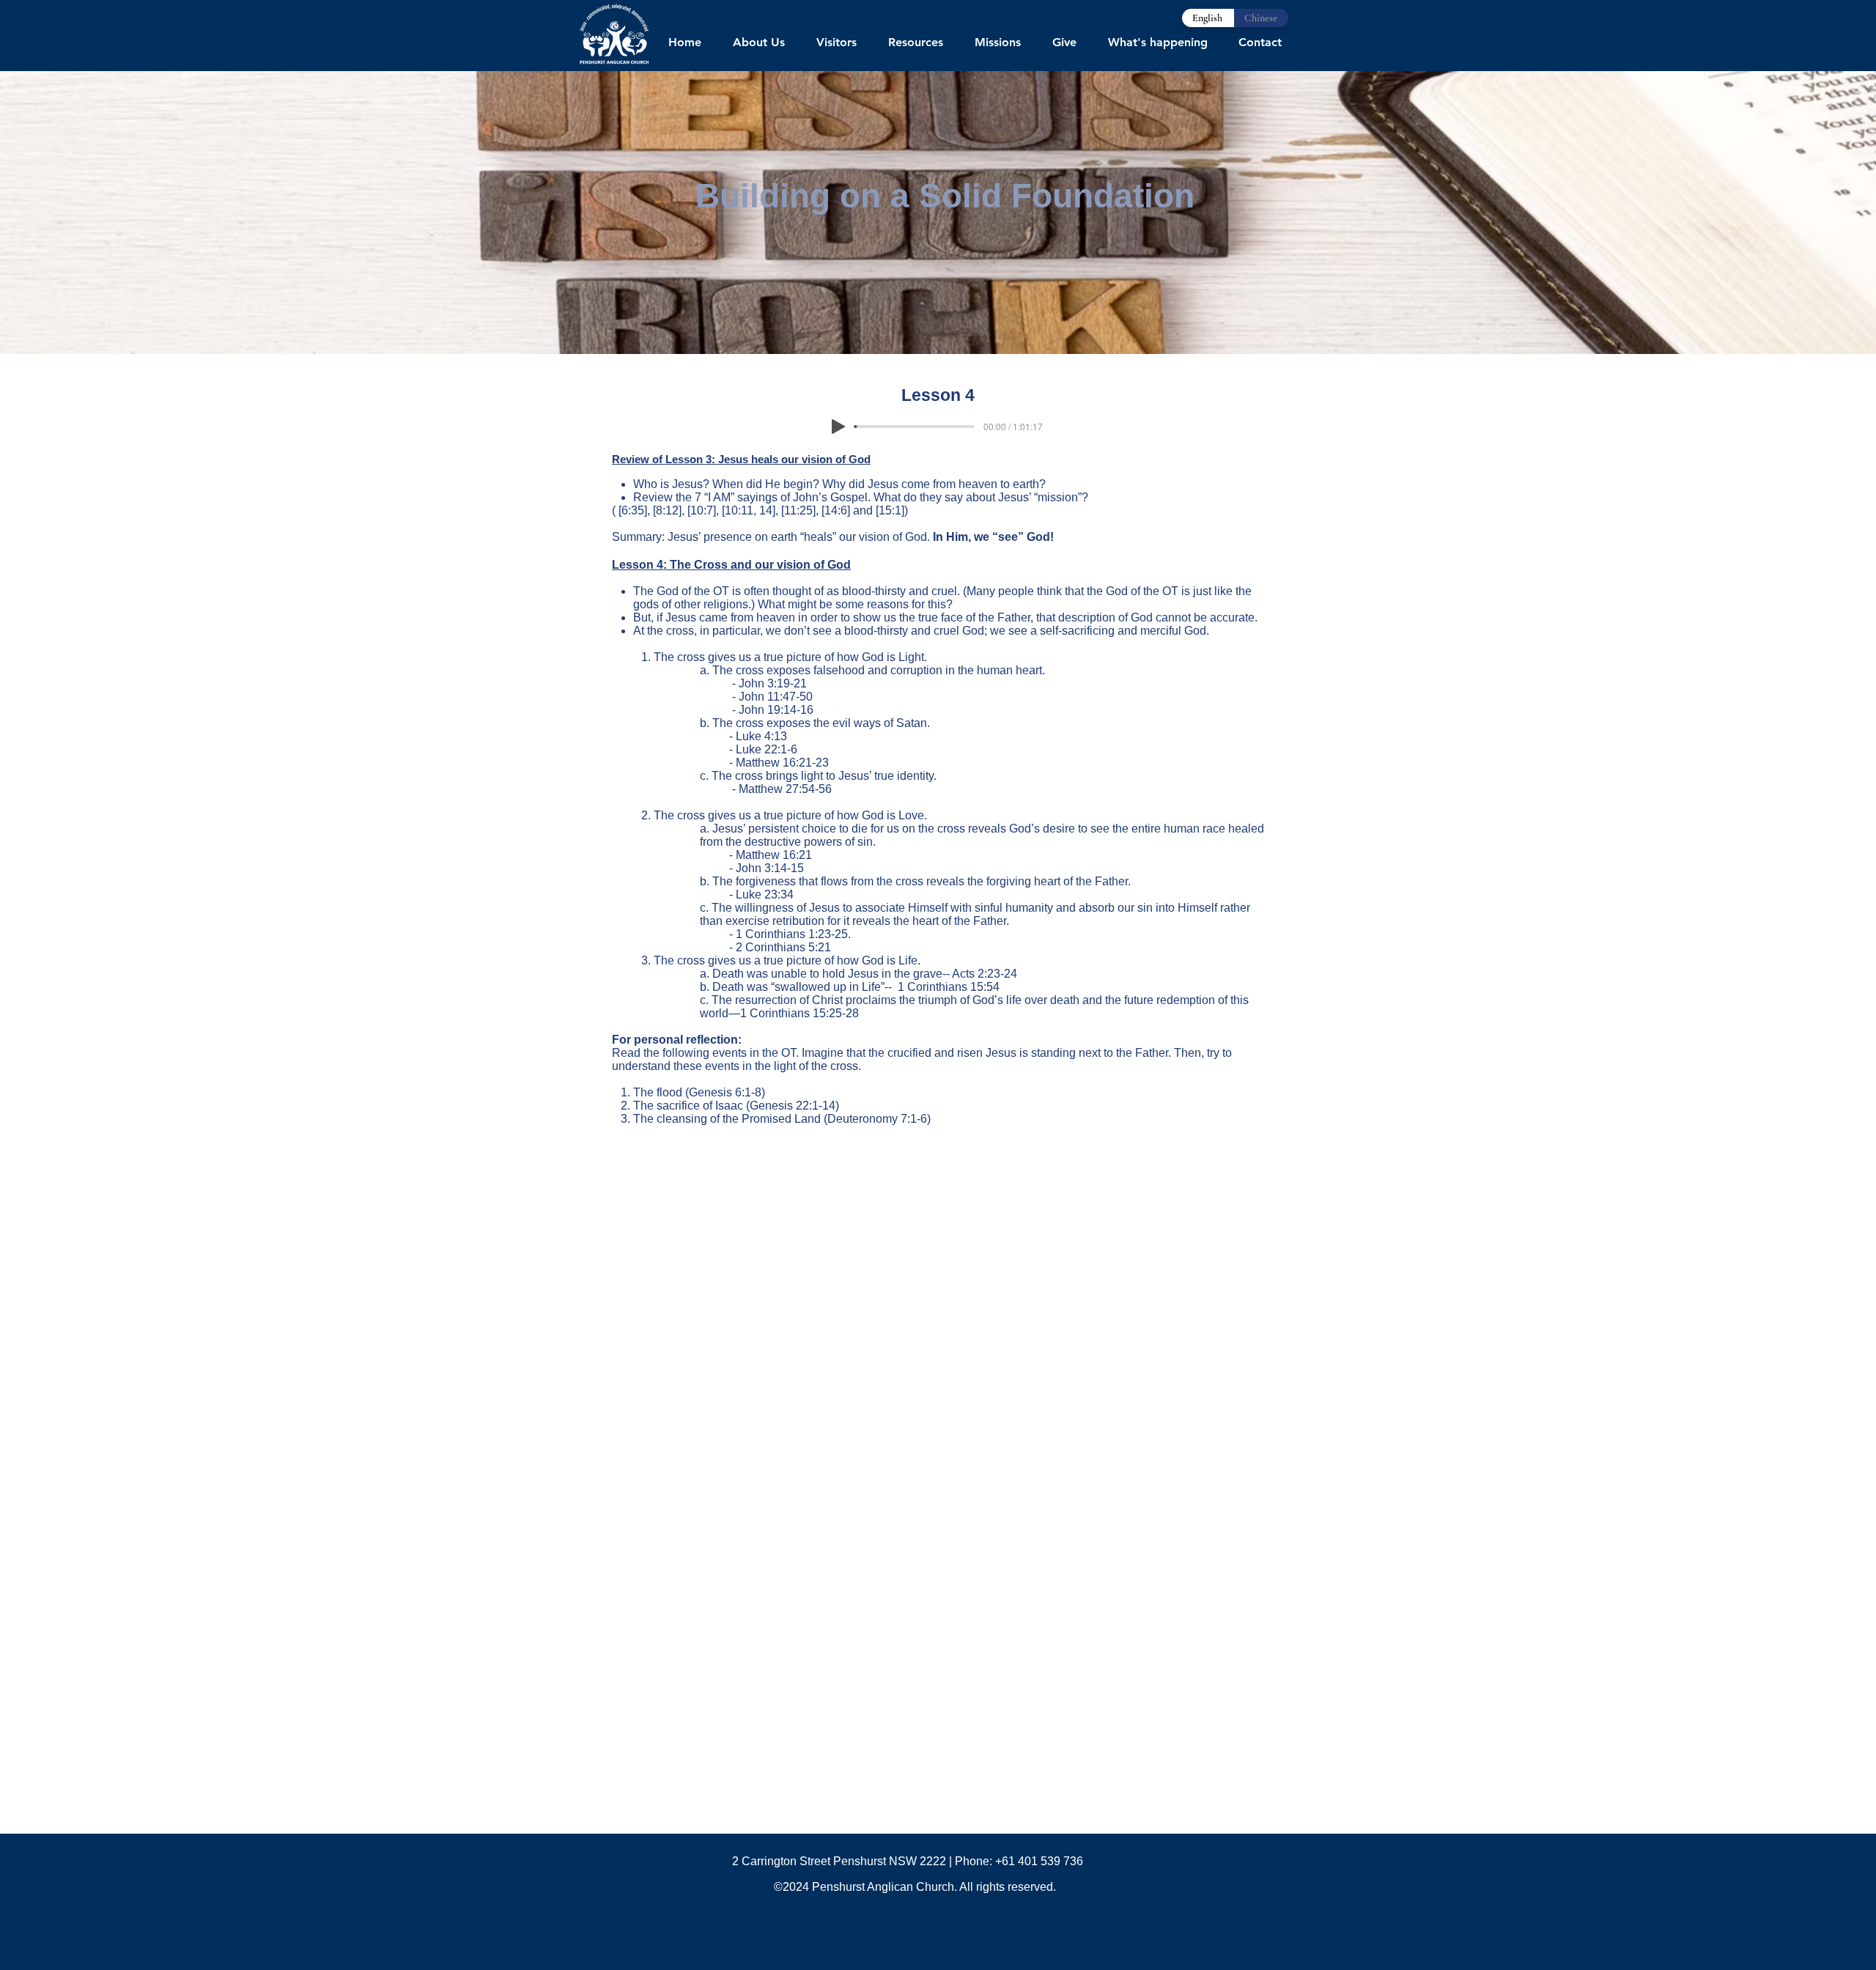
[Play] (838, 427)
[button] (758, 43)
